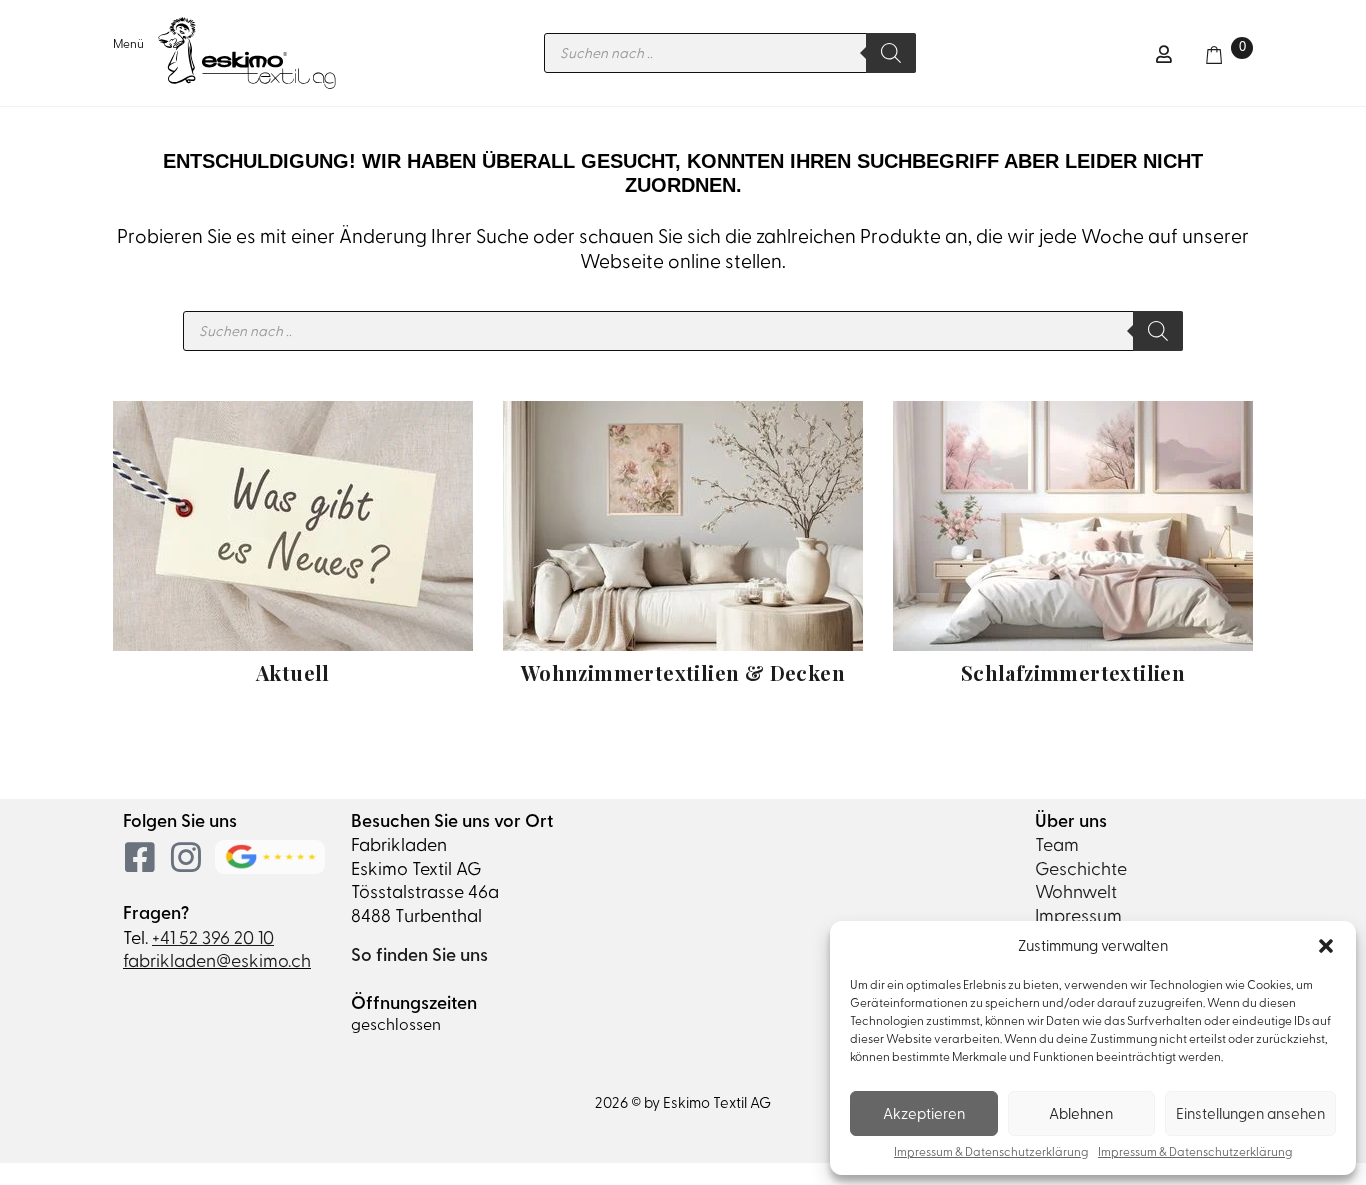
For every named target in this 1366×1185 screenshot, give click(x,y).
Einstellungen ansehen (1250, 1114)
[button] (1326, 946)
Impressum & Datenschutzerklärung (991, 1152)
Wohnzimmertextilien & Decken (683, 672)
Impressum (1078, 915)
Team (1057, 844)
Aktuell (293, 672)
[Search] (891, 53)
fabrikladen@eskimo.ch (217, 960)
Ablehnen (1081, 1114)
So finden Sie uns (419, 955)
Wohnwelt (1076, 891)
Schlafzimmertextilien (1073, 672)
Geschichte (1081, 868)
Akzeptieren (924, 1114)
